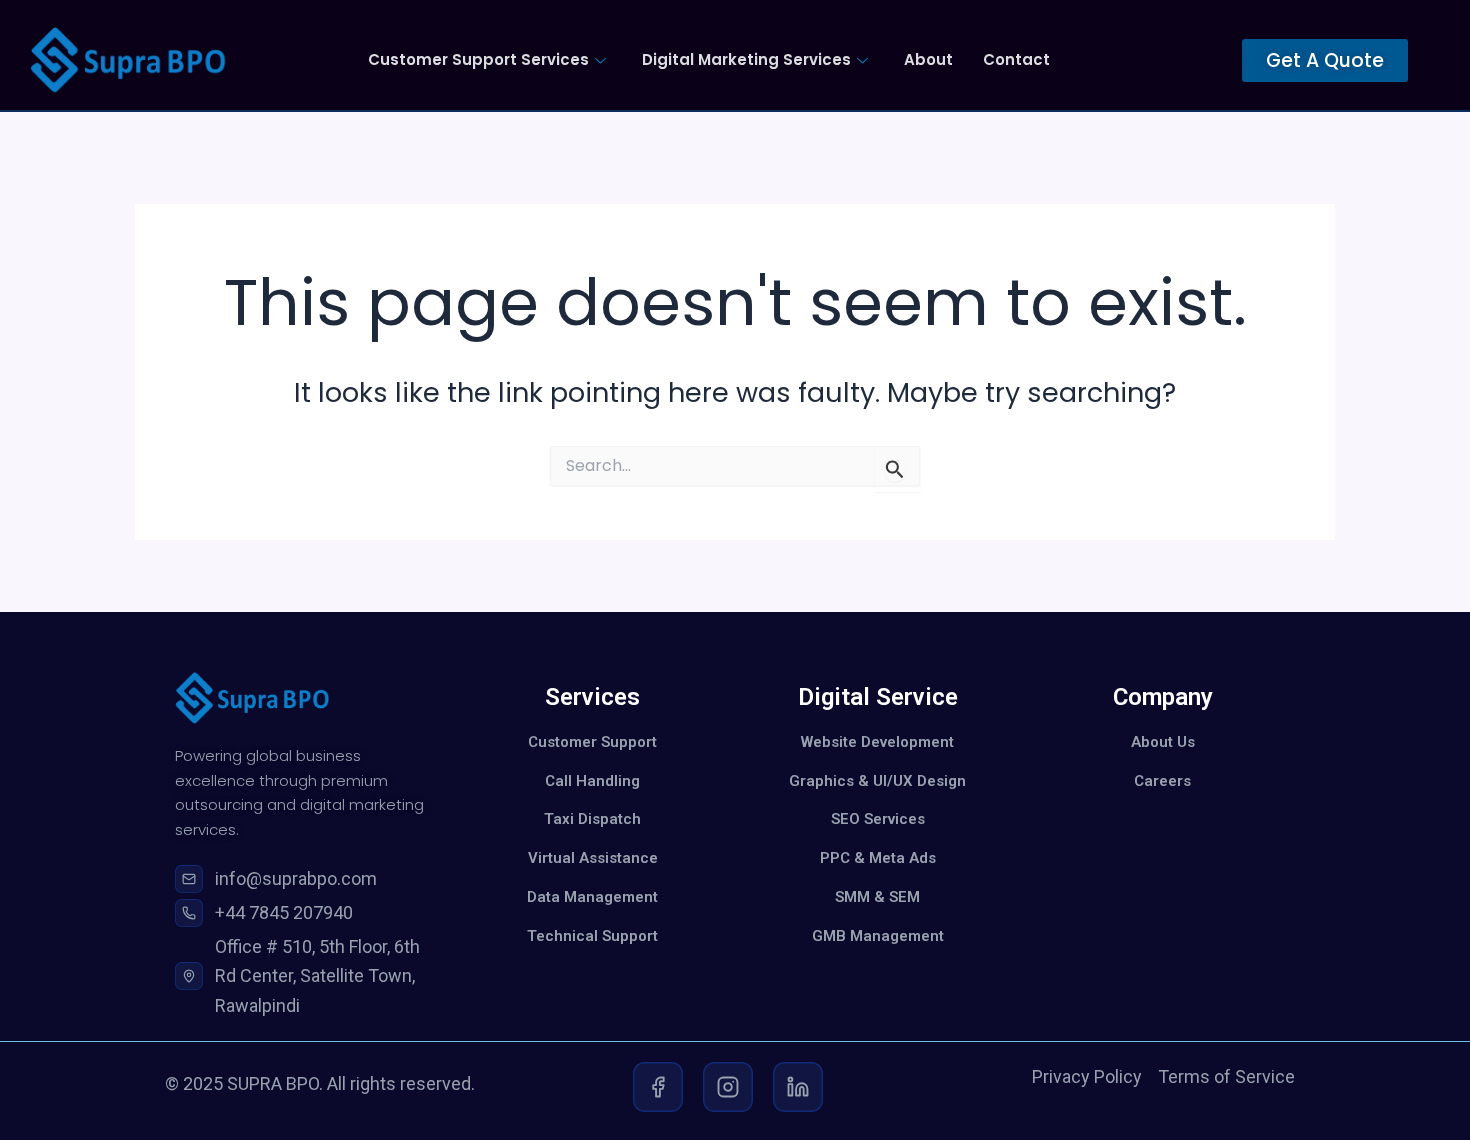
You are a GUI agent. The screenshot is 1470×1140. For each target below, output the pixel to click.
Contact (1016, 59)
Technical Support (592, 936)
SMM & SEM (877, 897)
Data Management (592, 897)
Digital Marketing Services (746, 59)
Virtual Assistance (593, 858)
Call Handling (592, 781)
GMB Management (878, 936)
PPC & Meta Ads (878, 858)
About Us (1163, 742)
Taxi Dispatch (592, 819)
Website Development (877, 742)
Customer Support (592, 742)
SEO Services (878, 819)
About (928, 59)
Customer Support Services (478, 59)
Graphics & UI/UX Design (877, 781)
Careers (1162, 781)
